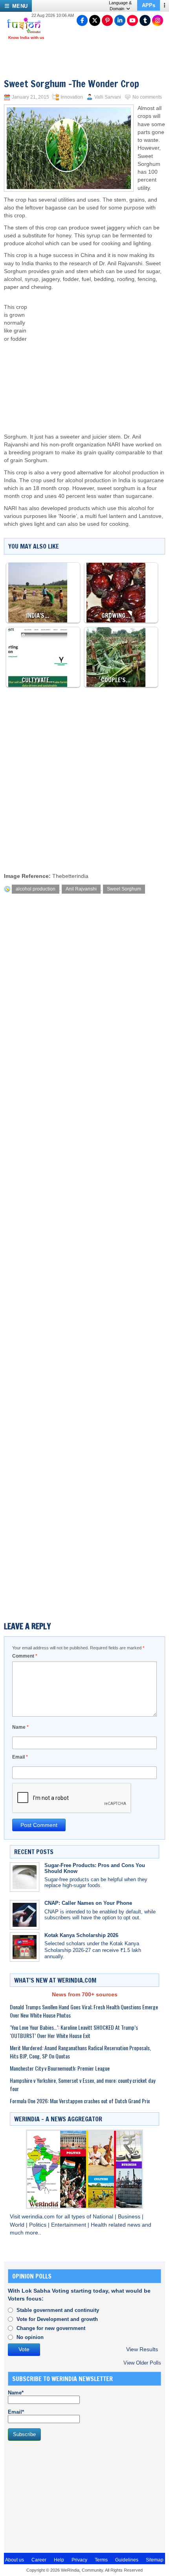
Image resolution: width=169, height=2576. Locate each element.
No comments (147, 97)
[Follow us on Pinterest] (107, 20)
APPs (149, 5)
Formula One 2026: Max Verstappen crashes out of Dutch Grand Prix (80, 2101)
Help (59, 2560)
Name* (16, 2393)
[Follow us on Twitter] (95, 20)
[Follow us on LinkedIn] (120, 20)
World (18, 2225)
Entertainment (69, 2225)
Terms (101, 2560)
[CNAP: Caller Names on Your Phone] (25, 1915)
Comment (25, 1656)
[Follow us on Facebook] (82, 20)
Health (100, 2225)
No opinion (30, 2337)
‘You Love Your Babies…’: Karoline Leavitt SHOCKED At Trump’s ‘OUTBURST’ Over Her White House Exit (74, 2031)
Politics (39, 2225)
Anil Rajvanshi (81, 889)
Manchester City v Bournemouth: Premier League (60, 2068)
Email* (16, 2412)
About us (15, 2560)
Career (39, 2560)
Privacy (79, 2560)
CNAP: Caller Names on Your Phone (88, 1903)
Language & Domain (120, 6)
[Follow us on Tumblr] (145, 20)
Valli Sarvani (108, 97)
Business (130, 2217)
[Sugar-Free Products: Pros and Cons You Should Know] (25, 1877)
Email (20, 1757)
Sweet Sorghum (124, 889)
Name (20, 1727)
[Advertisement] (96, 354)
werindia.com (39, 2217)
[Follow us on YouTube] (132, 20)
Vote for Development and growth (57, 2319)
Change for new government (51, 2328)
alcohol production (36, 889)
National (104, 2217)
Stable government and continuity (58, 2310)
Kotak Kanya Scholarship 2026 (81, 1935)
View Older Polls (142, 2363)
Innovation (72, 97)
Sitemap (155, 2560)
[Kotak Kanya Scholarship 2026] (25, 1947)
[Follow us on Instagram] (158, 20)
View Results (142, 2349)
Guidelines (127, 2560)
